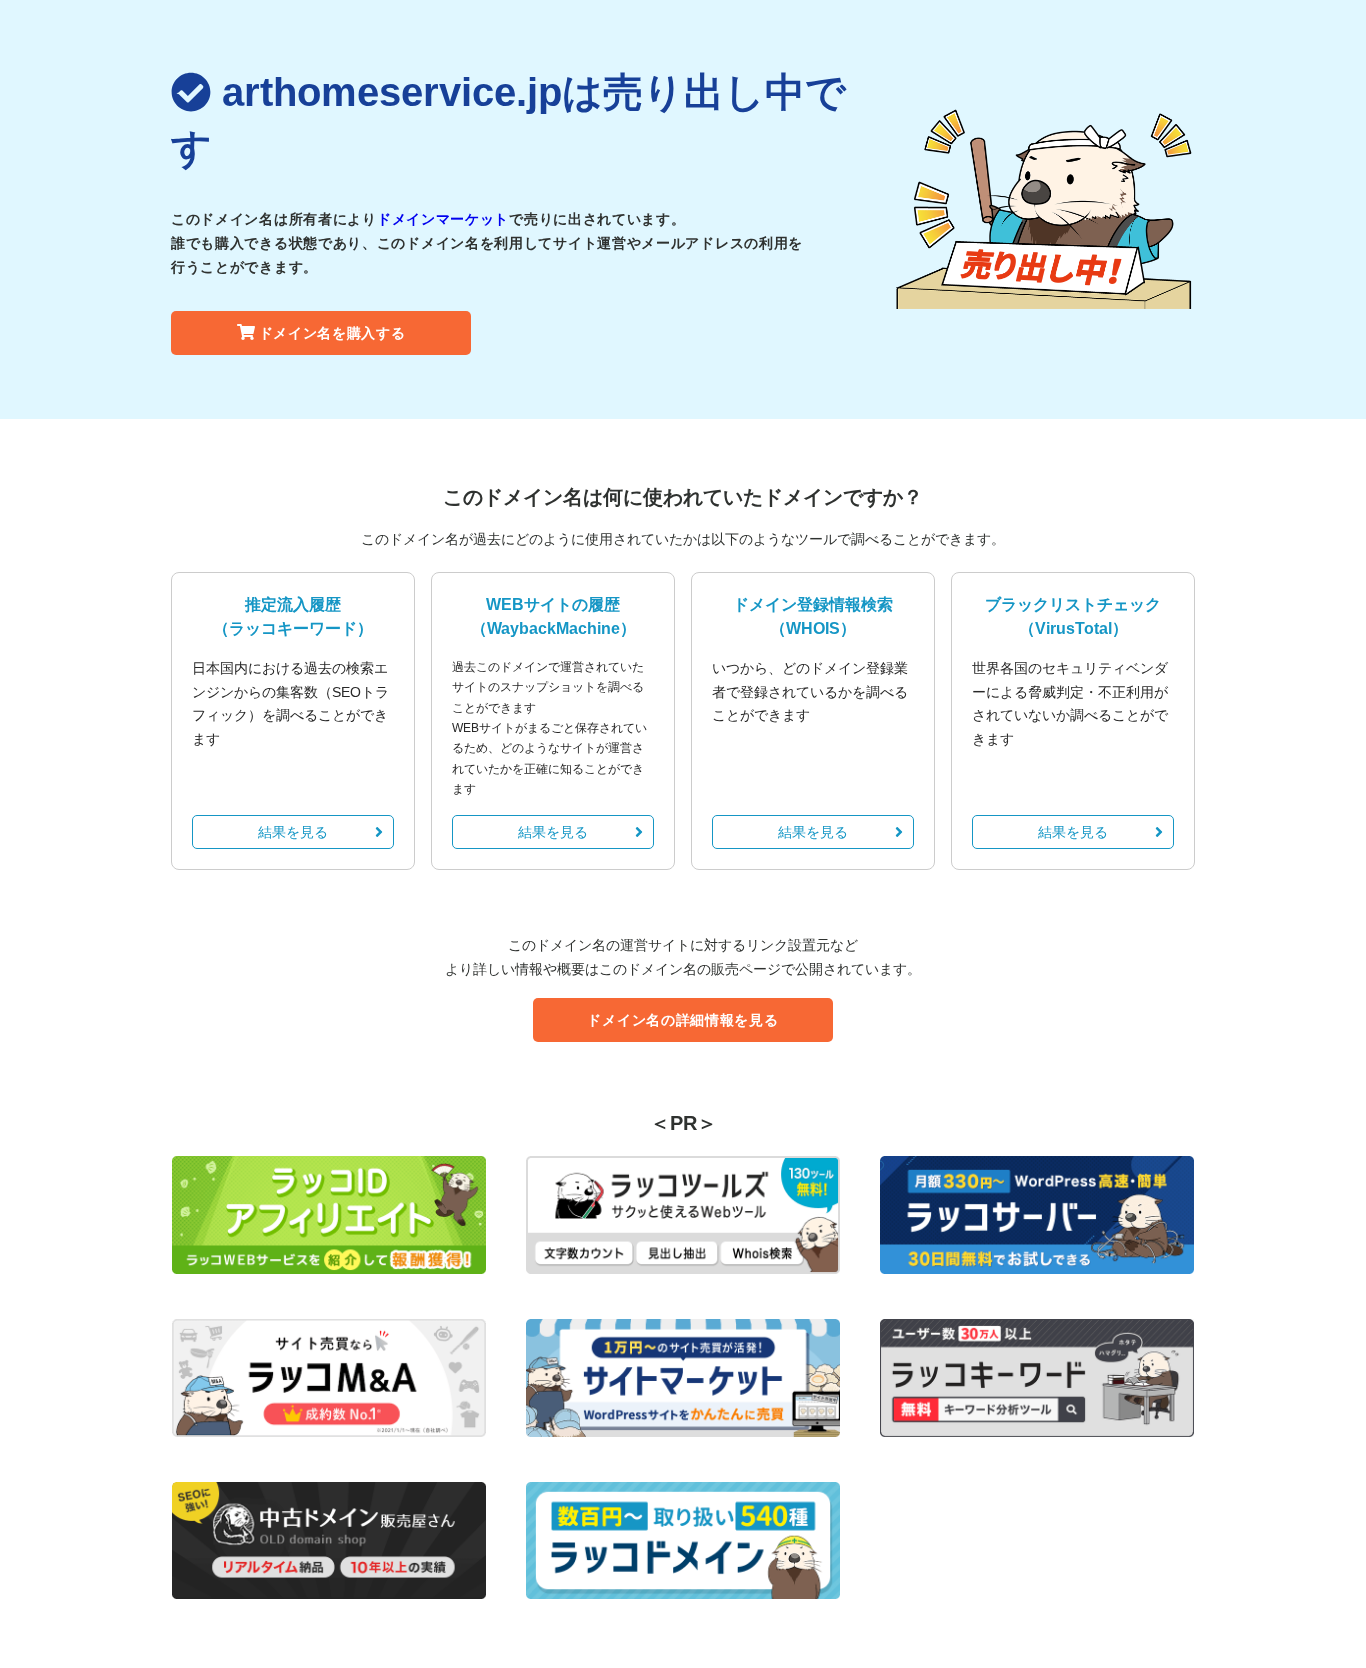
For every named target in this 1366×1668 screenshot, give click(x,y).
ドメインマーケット (443, 219)
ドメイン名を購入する (332, 333)
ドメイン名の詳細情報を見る (682, 1020)
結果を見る (293, 832)
